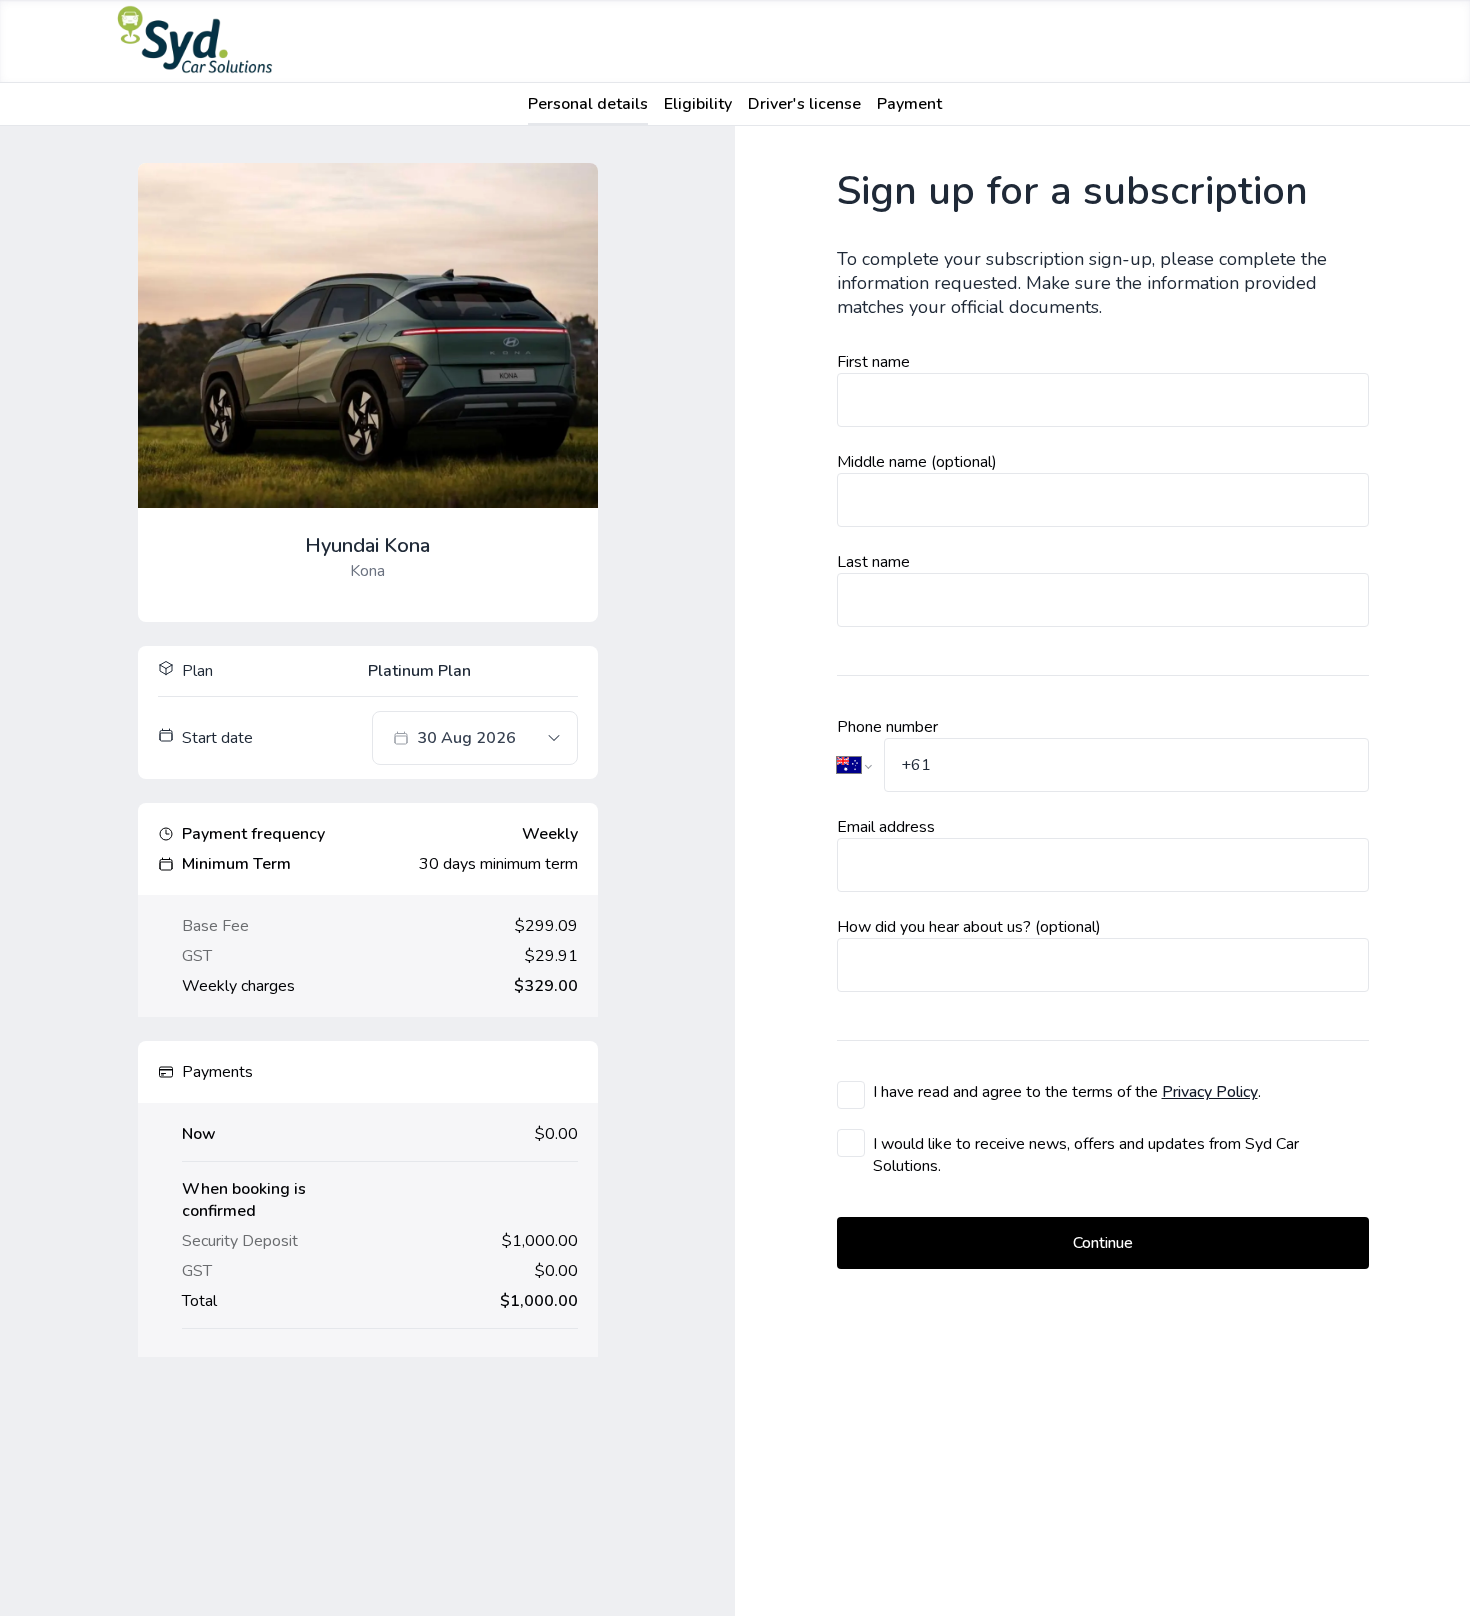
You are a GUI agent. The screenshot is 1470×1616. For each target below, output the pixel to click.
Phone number (887, 727)
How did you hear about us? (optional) (969, 927)
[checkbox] (851, 1095)
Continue (1103, 1243)
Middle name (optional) (917, 462)
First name (873, 362)
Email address (886, 827)
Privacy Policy (1210, 1092)
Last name (873, 562)
